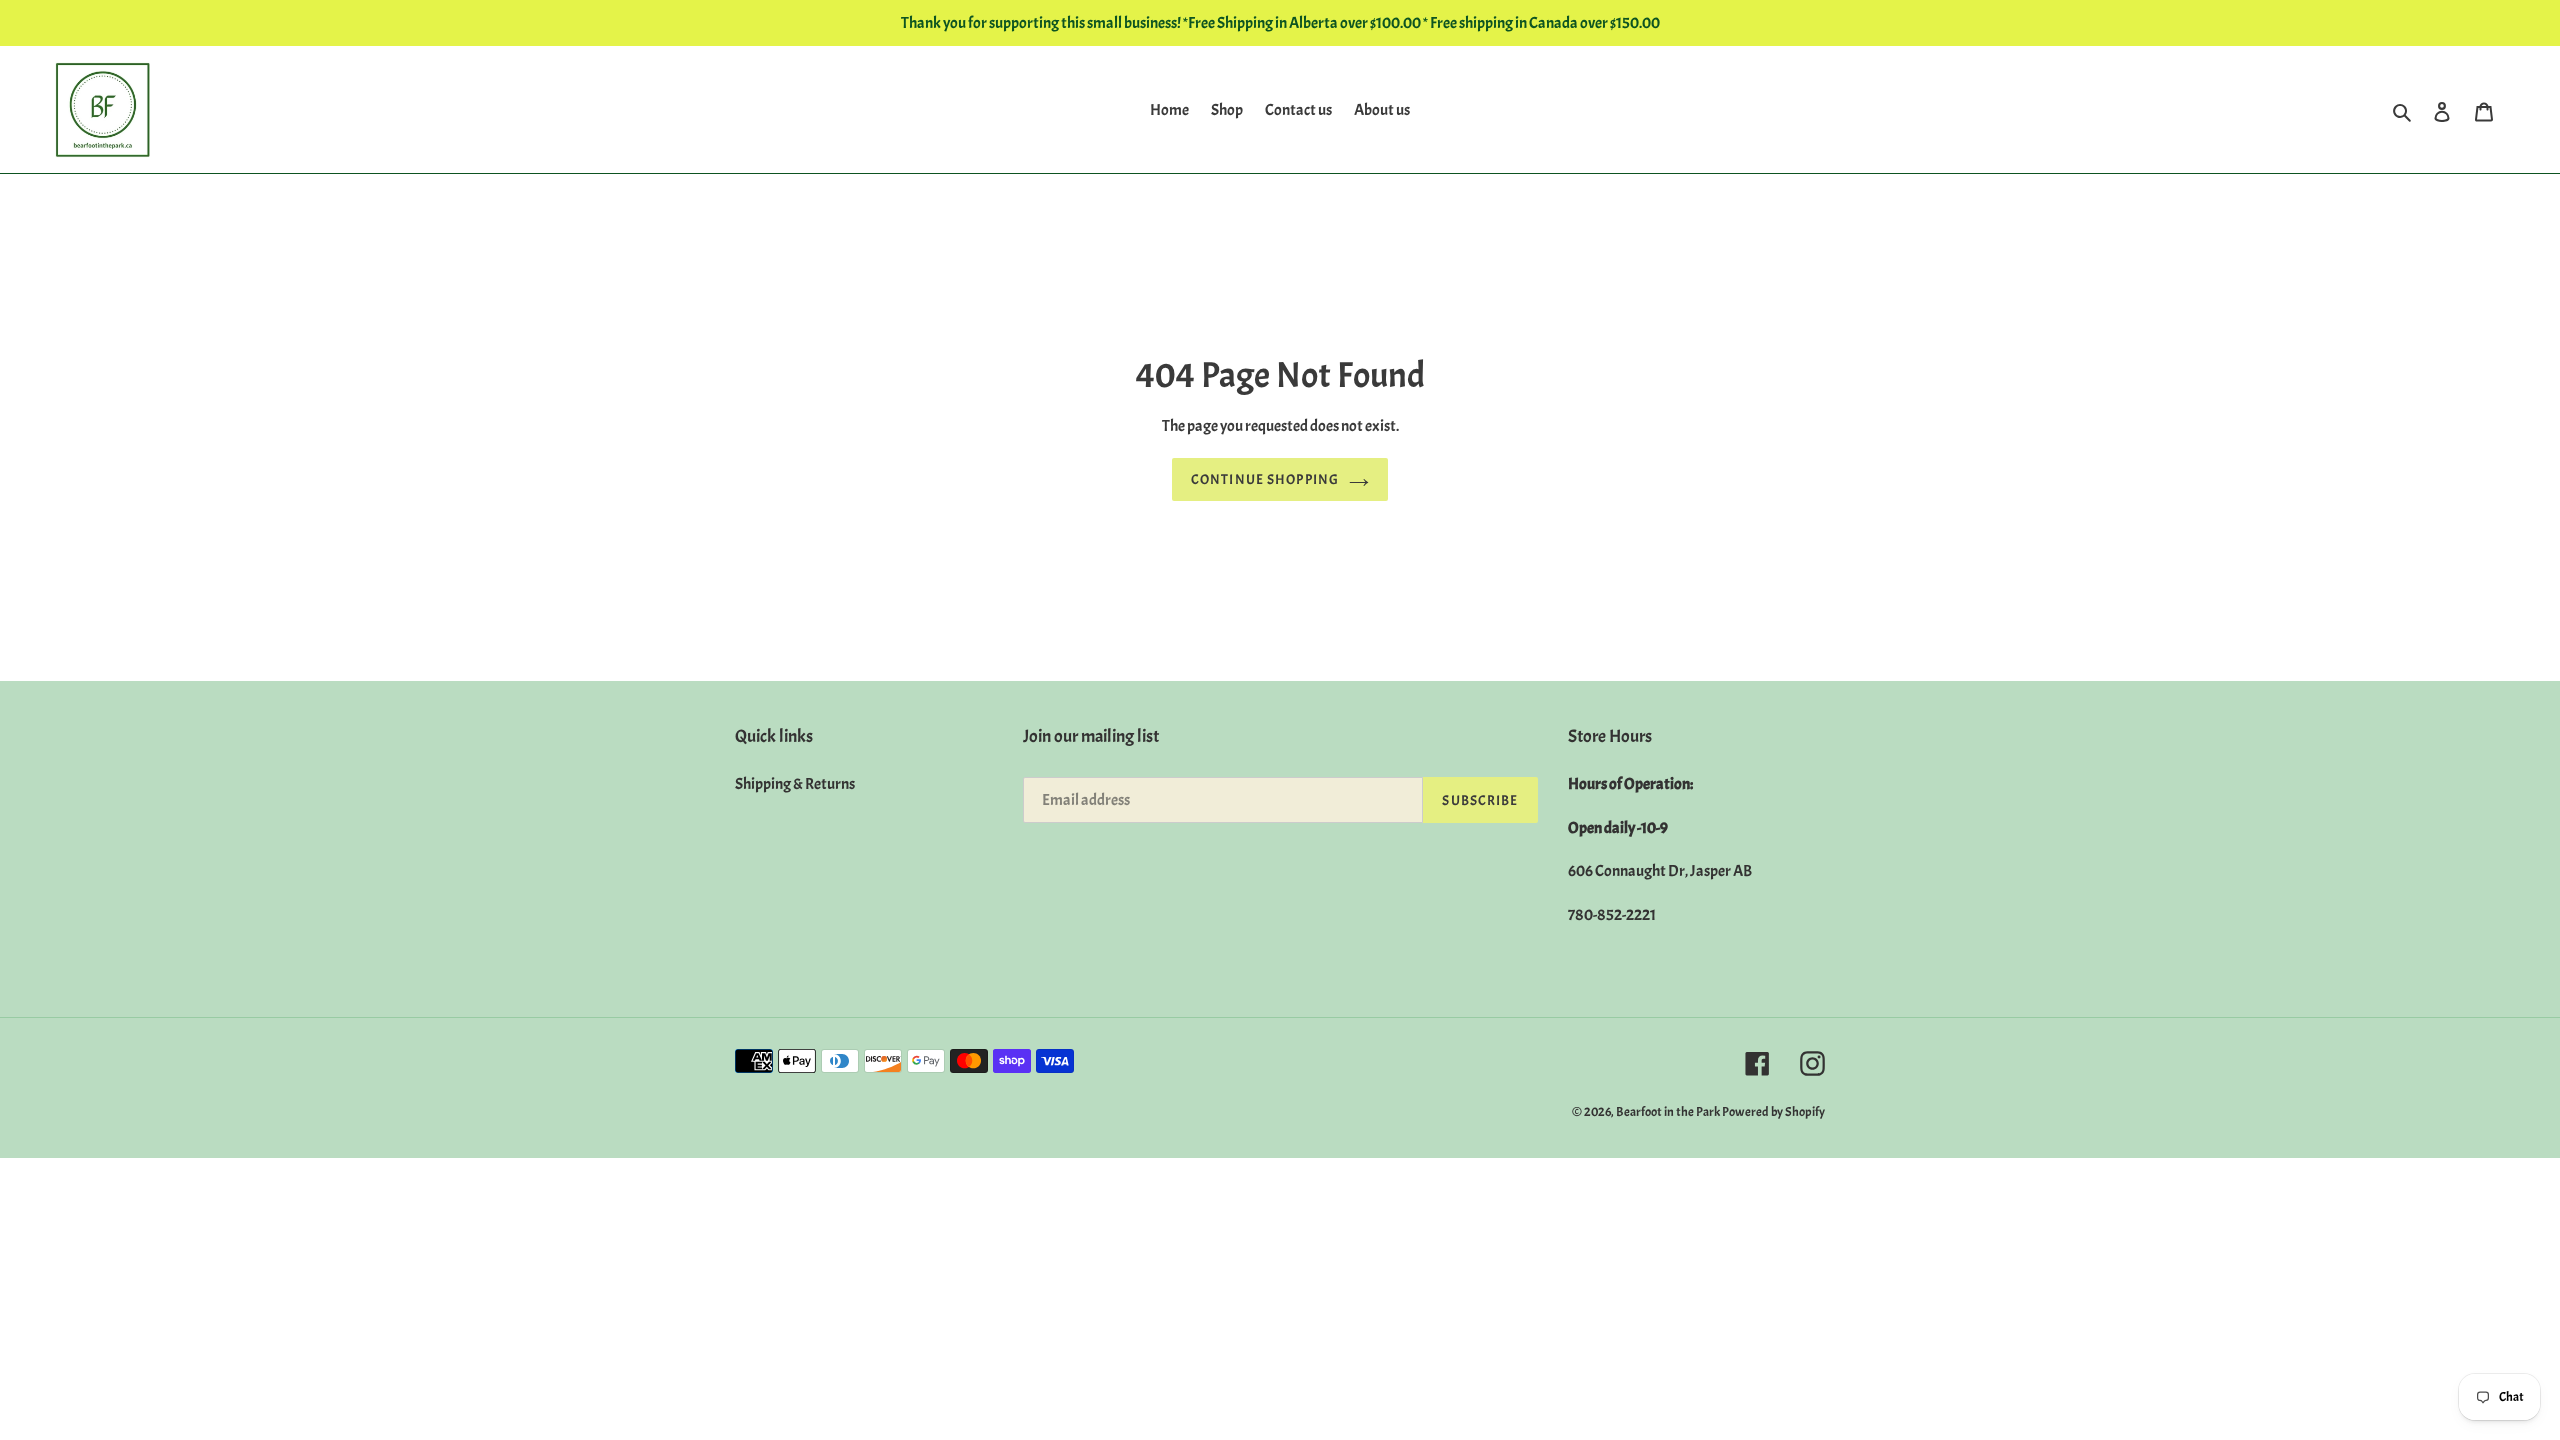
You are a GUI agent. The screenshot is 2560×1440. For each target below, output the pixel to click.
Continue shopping (1265, 479)
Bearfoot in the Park (1669, 1112)
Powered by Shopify (1773, 1112)
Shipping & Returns (795, 784)
